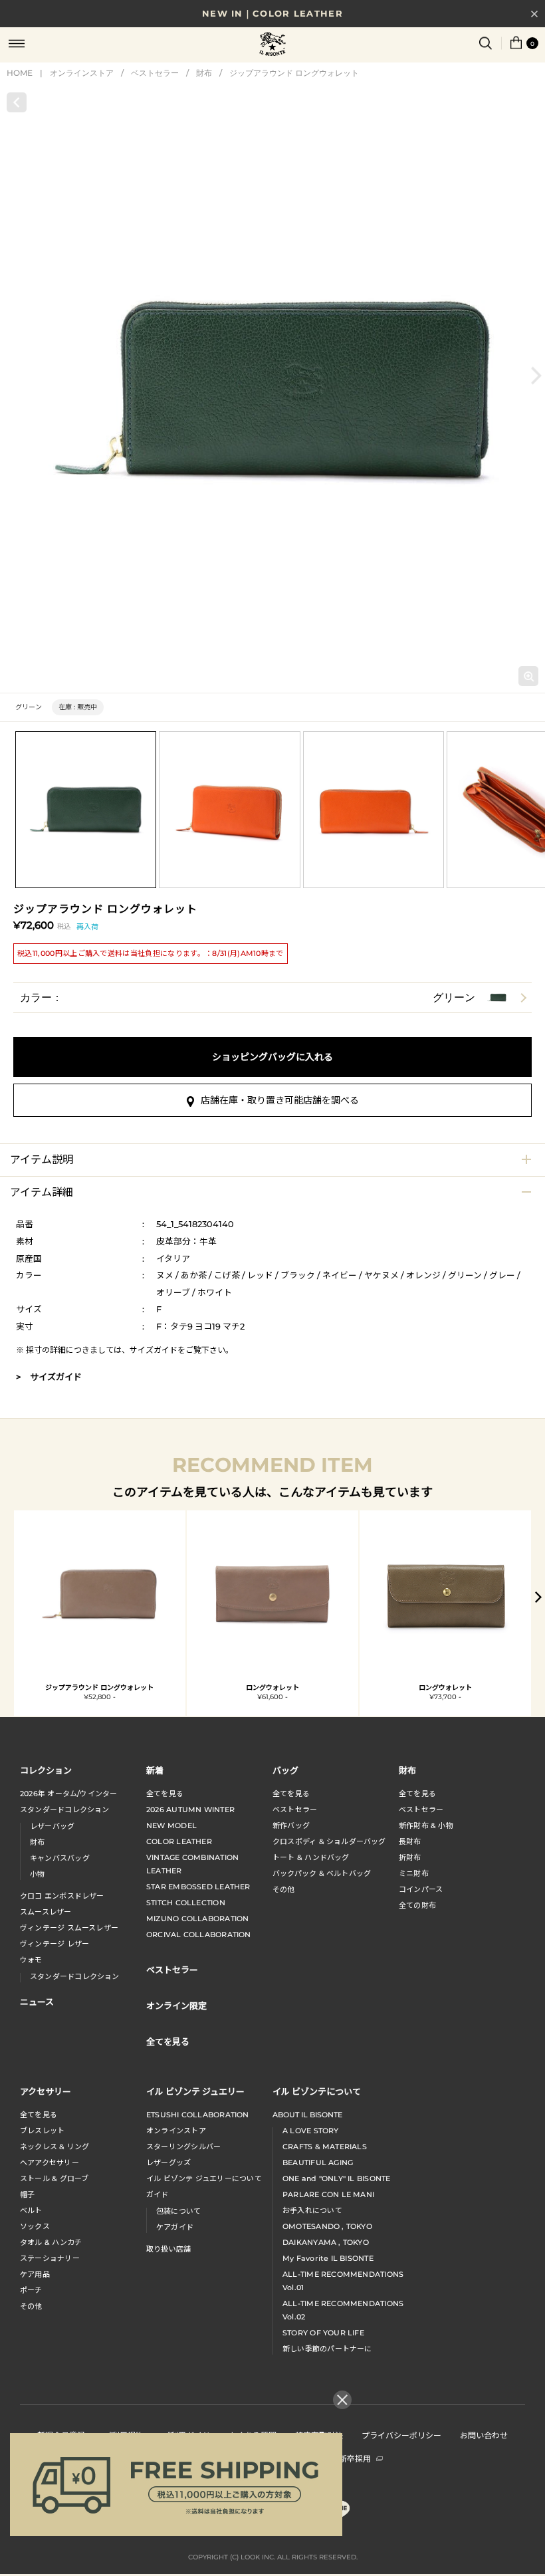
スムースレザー (46, 1912)
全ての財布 (417, 1905)
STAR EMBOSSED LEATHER (198, 1887)
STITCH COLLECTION (186, 1903)
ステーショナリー (50, 2258)
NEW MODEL (171, 1825)
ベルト (31, 2210)
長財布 (410, 1841)
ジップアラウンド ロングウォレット (294, 73)
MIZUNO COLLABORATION (197, 1919)
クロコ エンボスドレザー (62, 1896)
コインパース (421, 1889)
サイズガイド (154, 1350)
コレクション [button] (46, 1770)
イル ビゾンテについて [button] (317, 2091)
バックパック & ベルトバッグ (322, 1873)
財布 (204, 73)
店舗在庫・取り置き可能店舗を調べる (280, 1100)
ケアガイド (175, 2227)
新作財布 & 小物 (426, 1825)
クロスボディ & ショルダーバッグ (329, 1841)
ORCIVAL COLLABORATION (199, 1934)
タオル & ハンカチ (51, 2242)
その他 (284, 1889)
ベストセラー (155, 73)
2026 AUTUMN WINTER (190, 1810)
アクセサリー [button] (46, 2091)
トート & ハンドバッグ (311, 1857)
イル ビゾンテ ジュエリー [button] (195, 2091)
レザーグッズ (168, 2163)
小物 (37, 1874)
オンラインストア (82, 73)
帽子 (27, 2194)
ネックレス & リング (54, 2147)
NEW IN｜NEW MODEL (272, 15)
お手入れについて (312, 2210)
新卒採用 (355, 2458)
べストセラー (421, 1810)
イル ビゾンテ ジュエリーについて (204, 2178)
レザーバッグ (52, 1826)
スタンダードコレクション (65, 1810)
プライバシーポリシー (401, 2435)
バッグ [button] (285, 1770)
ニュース (37, 2001)
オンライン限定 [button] (176, 2005)
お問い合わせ (484, 2435)
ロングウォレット (272, 1688)
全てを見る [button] (168, 2041)
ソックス (35, 2226)
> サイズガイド (49, 1377)
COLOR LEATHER (179, 1841)
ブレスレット (42, 2131)
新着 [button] (155, 1770)
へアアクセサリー (50, 2163)
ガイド (158, 2194)
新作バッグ (291, 1825)
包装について (178, 2211)
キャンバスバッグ (60, 1858)
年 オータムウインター (69, 1794)
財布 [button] (407, 1770)
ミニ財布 (414, 1873)
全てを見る (165, 1794)
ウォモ (31, 1960)
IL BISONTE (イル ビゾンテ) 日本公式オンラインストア (272, 45)
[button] (536, 375)
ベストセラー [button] (172, 1969)
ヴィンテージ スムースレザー (69, 1928)
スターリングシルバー (183, 2147)
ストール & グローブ (54, 2178)
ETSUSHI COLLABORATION (198, 2115)
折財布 (410, 1857)
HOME (20, 73)
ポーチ (31, 2290)
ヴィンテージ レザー (54, 1944)
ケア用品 (35, 2274)
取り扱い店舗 (168, 2249)
